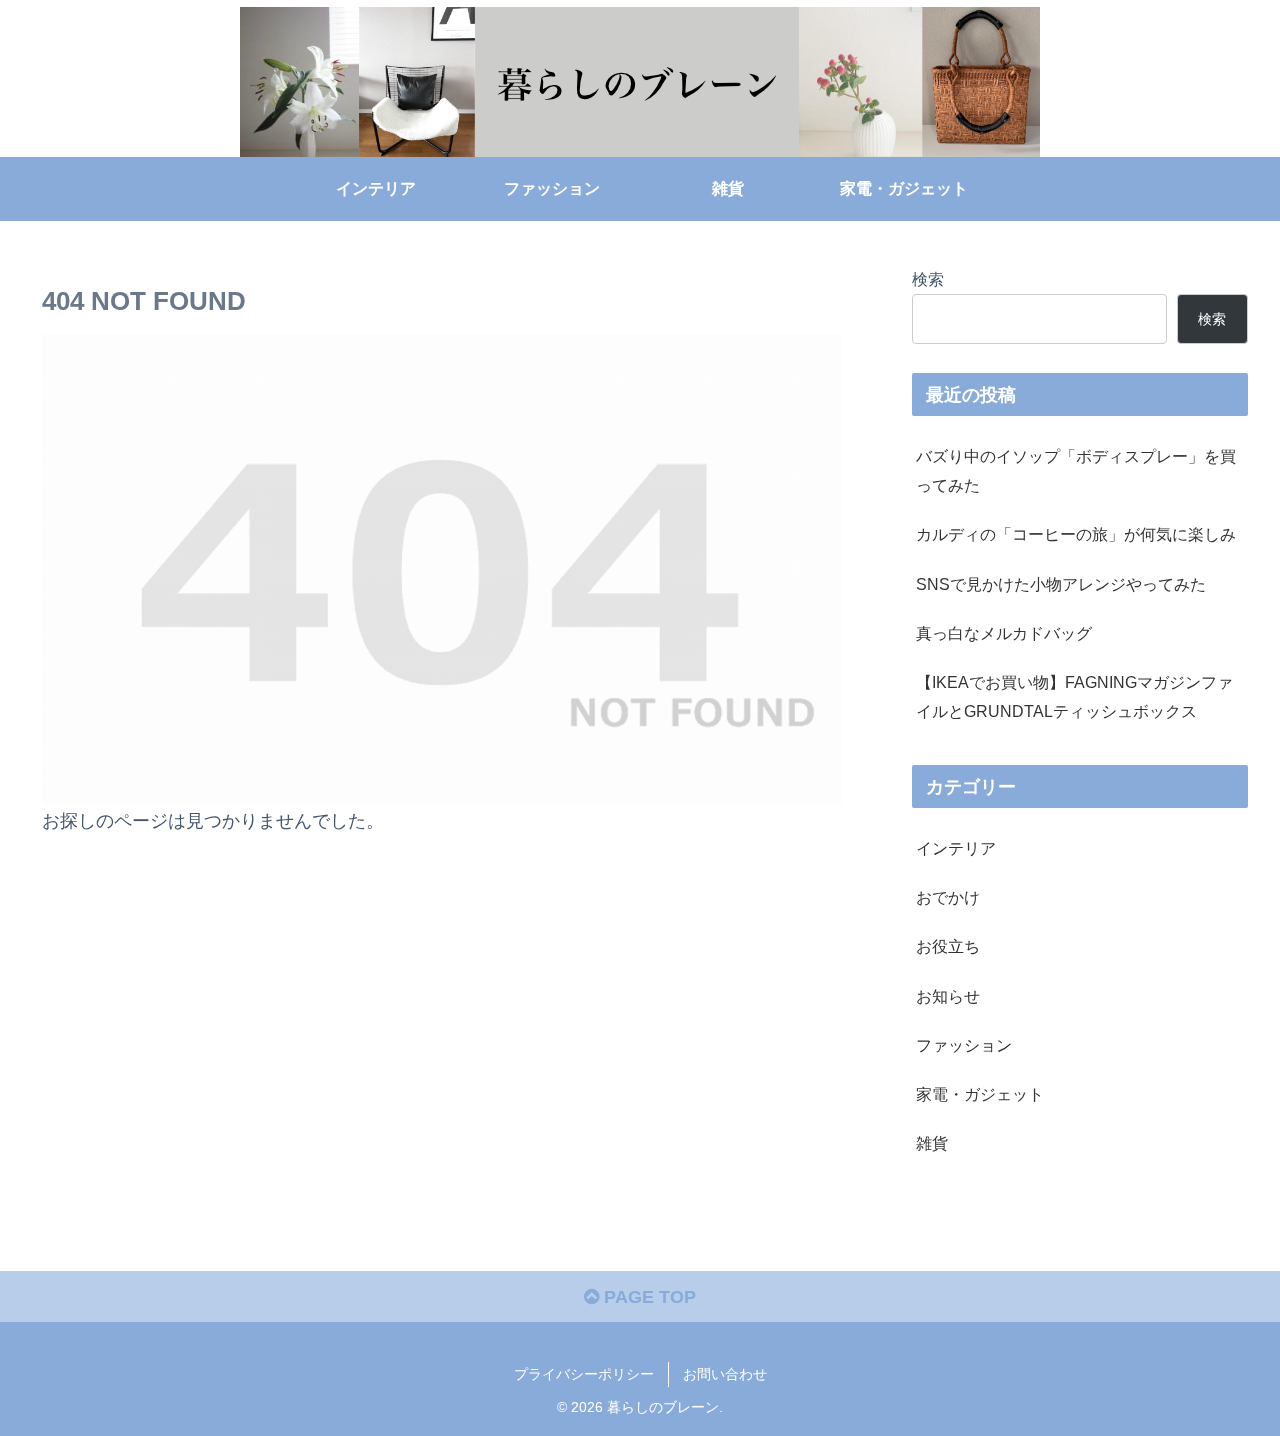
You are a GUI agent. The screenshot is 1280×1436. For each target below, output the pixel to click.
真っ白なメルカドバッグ (1004, 633)
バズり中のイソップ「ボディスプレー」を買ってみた (1076, 470)
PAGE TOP (647, 1297)
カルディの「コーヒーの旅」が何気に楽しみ (1076, 534)
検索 (928, 279)
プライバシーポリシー (584, 1374)
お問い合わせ (725, 1374)
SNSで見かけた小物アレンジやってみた (1061, 584)
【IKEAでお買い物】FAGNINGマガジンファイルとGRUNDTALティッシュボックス (1074, 696)
